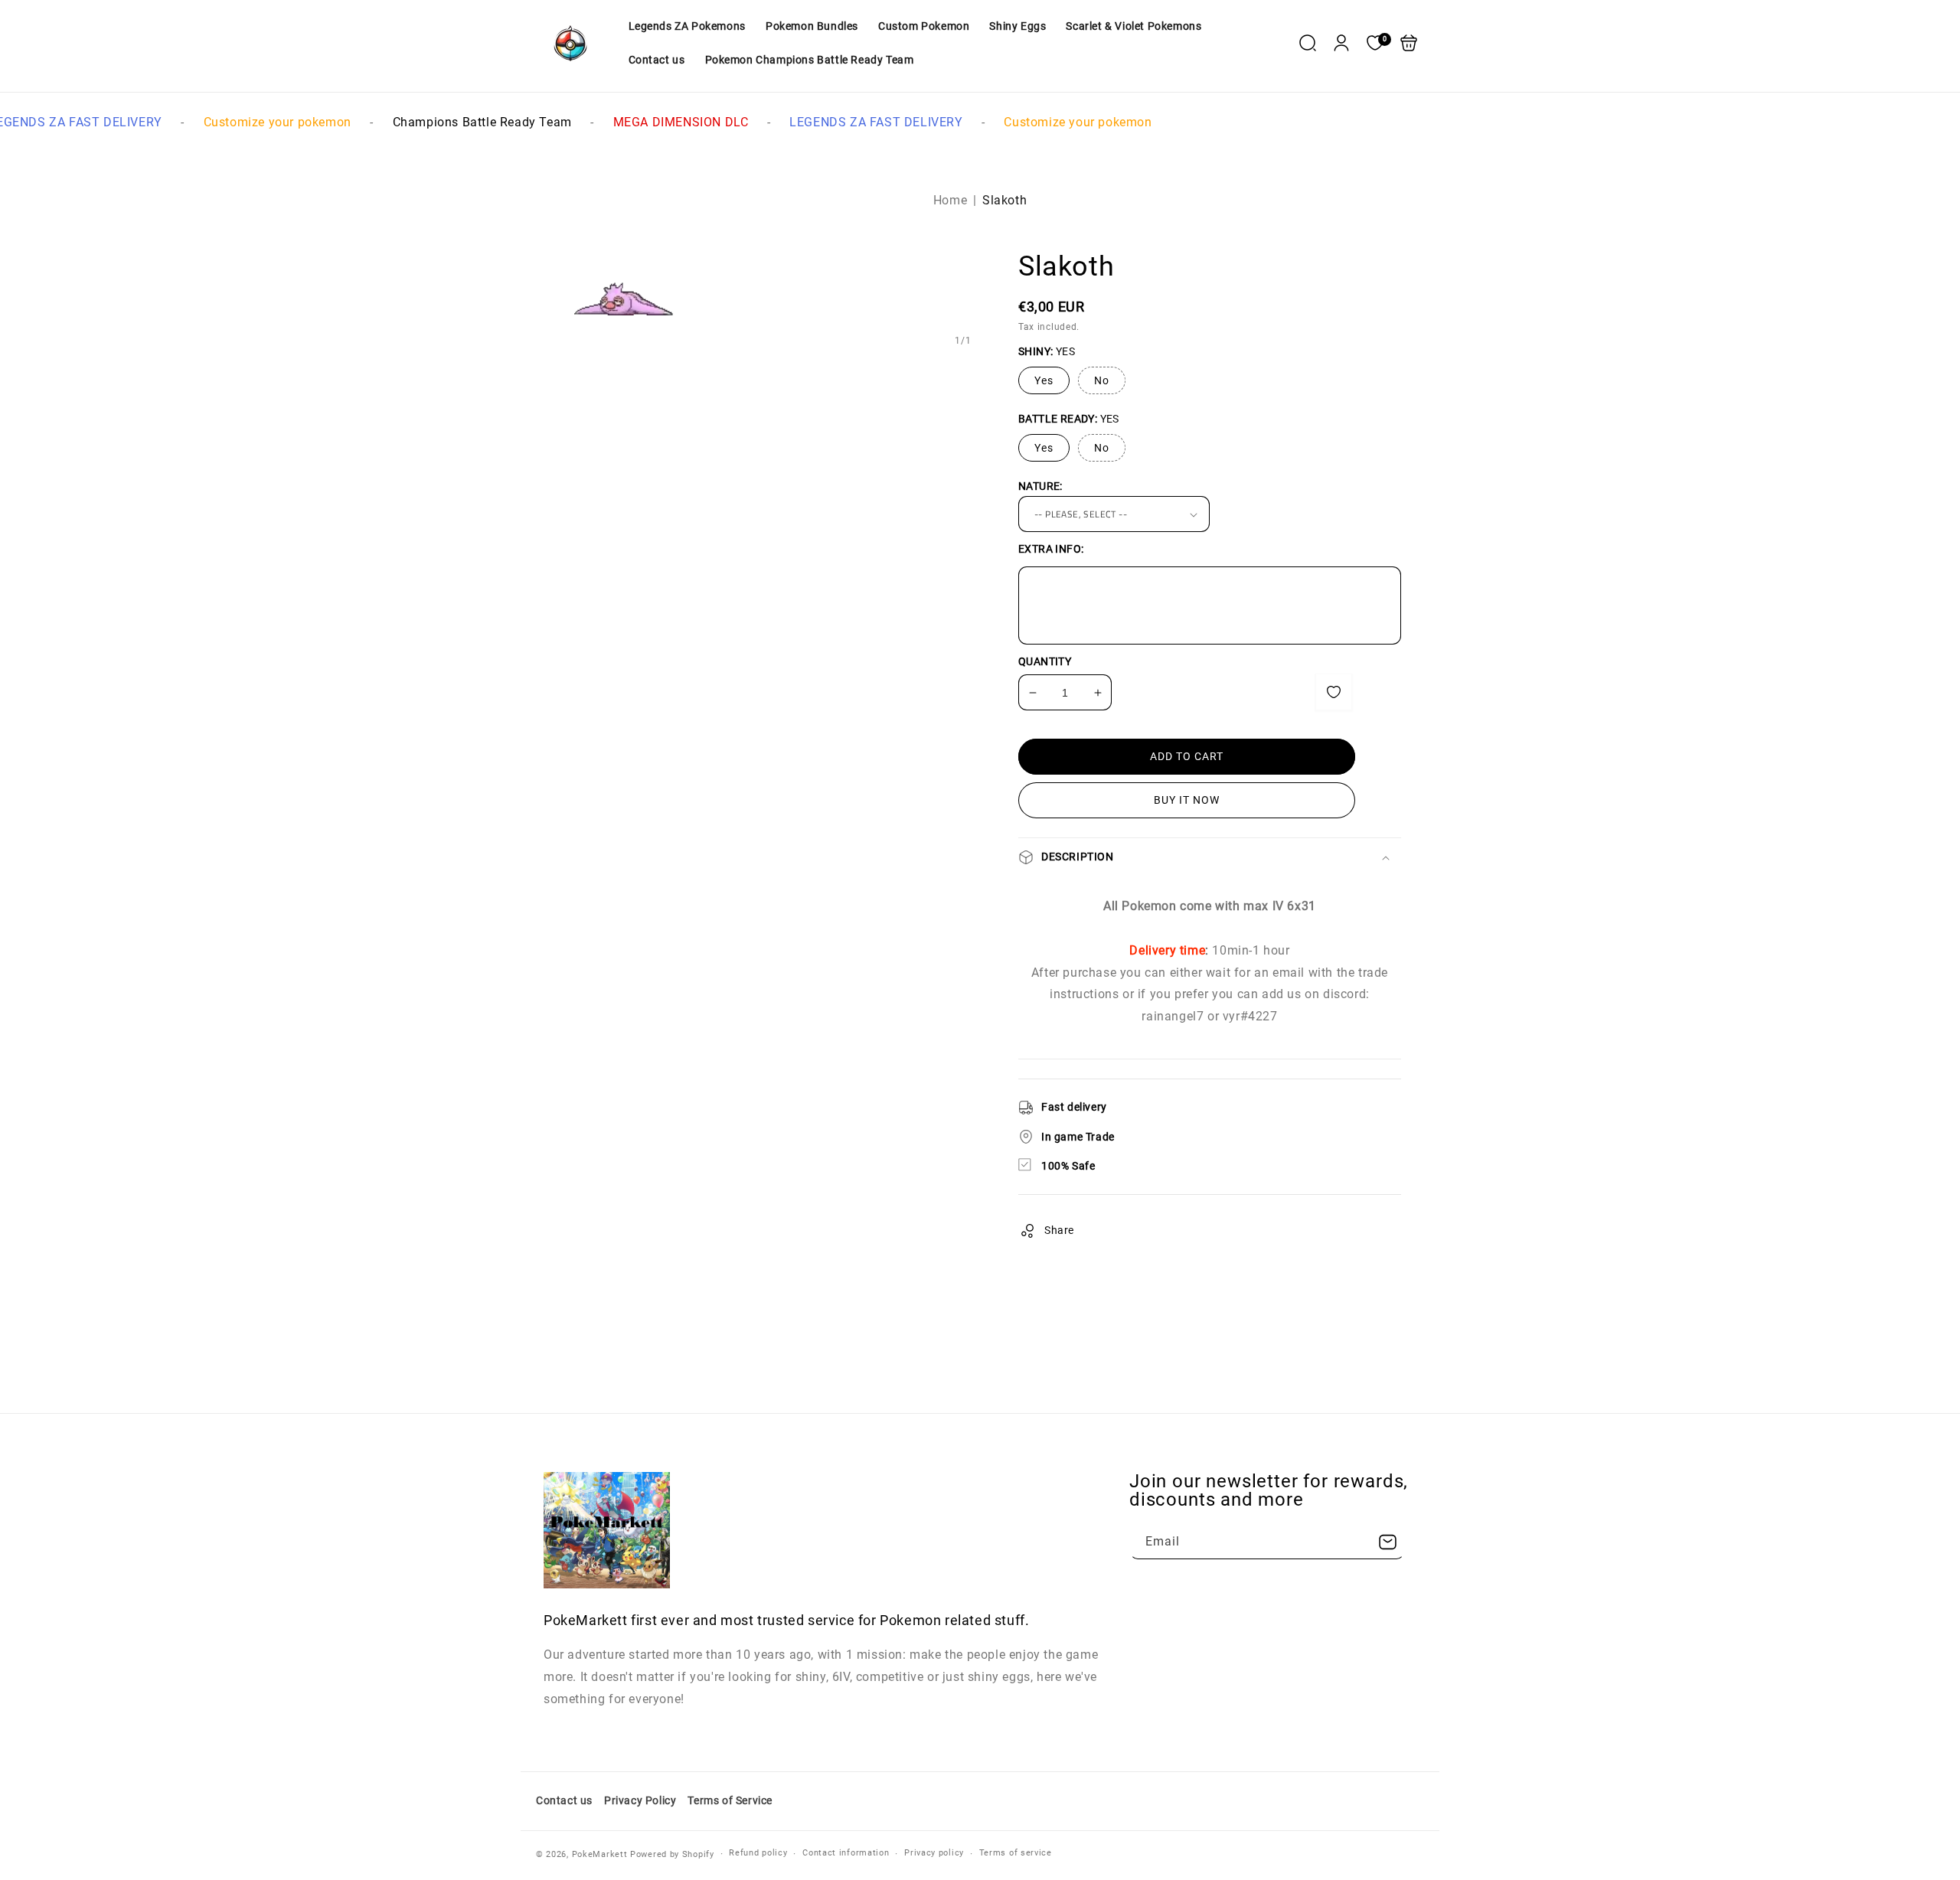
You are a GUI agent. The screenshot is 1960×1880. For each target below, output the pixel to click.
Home (950, 200)
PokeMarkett (600, 1854)
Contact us (564, 1800)
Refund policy (758, 1853)
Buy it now (1187, 800)
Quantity (1045, 661)
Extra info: (1051, 549)
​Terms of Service (730, 1800)
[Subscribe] (1387, 1542)
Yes (1044, 380)
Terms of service (1016, 1853)
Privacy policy (934, 1853)
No (1102, 380)
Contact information (846, 1853)
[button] (1308, 43)
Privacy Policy (640, 1800)
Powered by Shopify (672, 1854)
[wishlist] (1334, 692)
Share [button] (1059, 1230)
